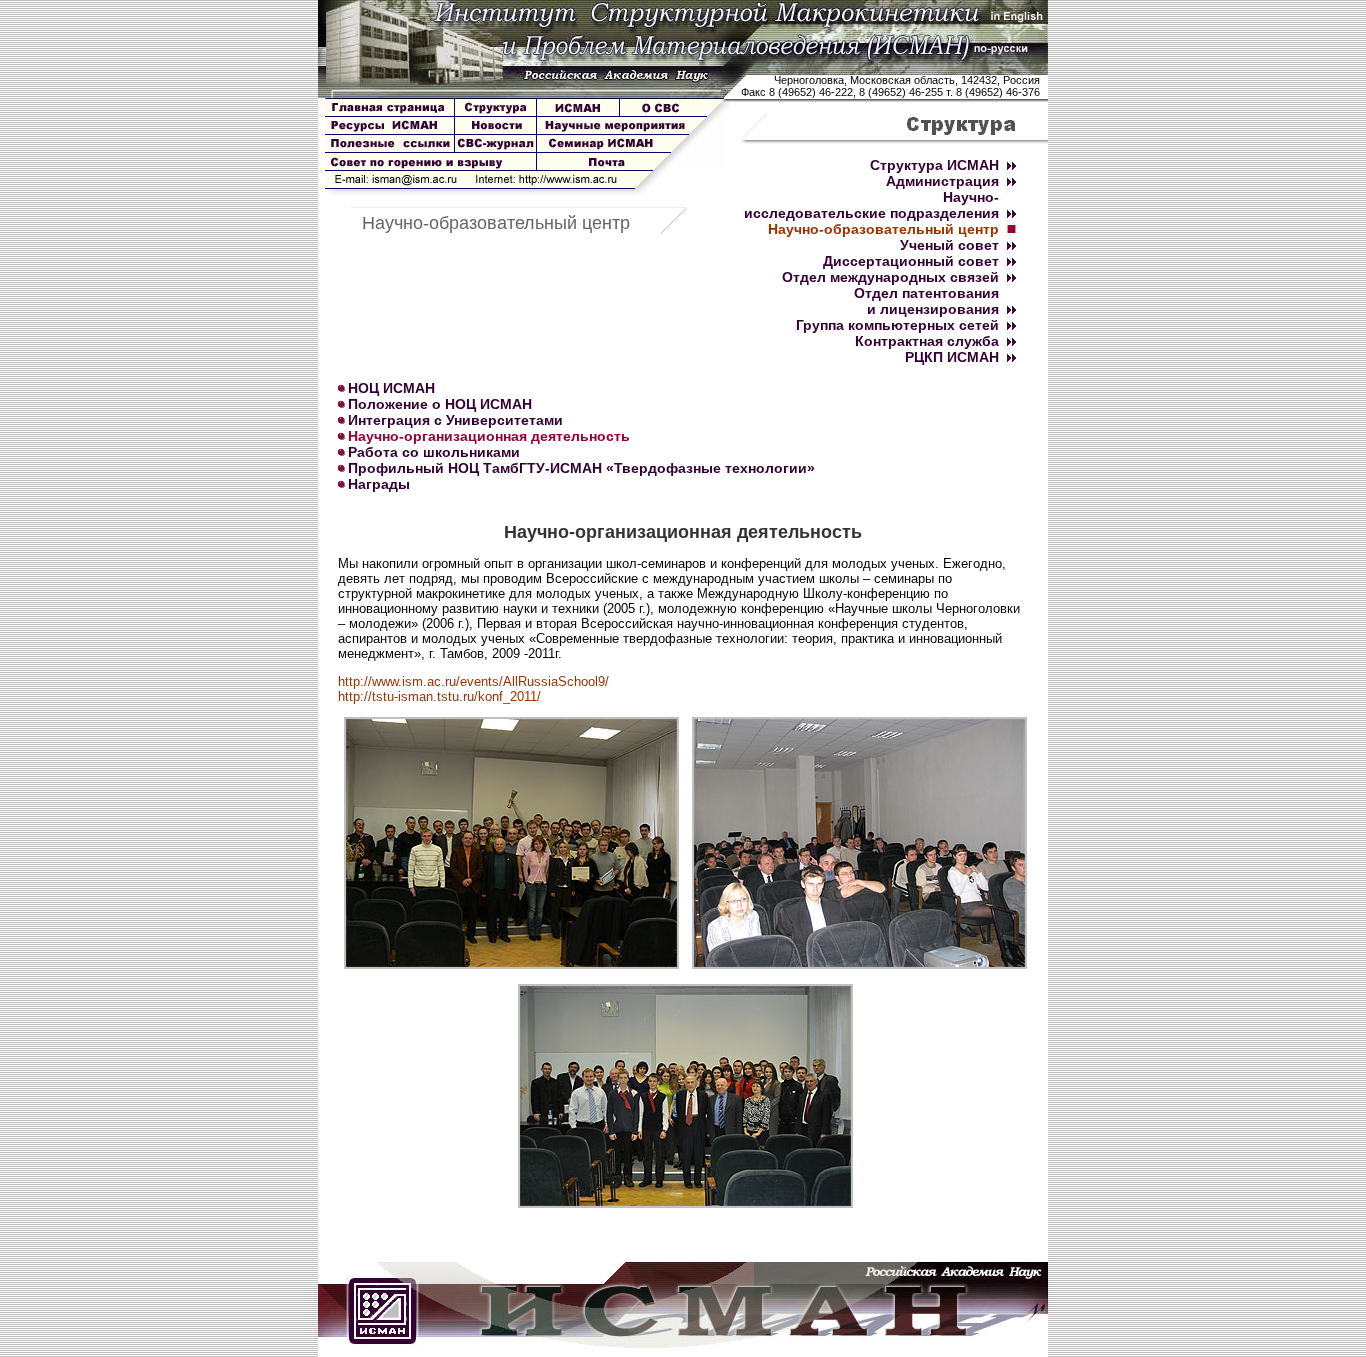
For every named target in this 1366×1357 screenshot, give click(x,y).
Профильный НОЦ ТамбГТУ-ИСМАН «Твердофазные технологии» (581, 468)
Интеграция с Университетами (455, 420)
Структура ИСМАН (934, 165)
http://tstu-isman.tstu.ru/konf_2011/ (439, 696)
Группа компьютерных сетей (897, 325)
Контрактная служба (927, 341)
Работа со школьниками (434, 452)
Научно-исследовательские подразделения (871, 205)
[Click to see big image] (511, 964)
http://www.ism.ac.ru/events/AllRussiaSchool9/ (473, 681)
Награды (379, 484)
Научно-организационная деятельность (489, 436)
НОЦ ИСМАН (391, 388)
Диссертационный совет (911, 261)
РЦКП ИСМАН (952, 357)
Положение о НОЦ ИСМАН (440, 404)
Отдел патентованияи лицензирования (926, 301)
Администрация (942, 181)
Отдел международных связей (890, 277)
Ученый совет (949, 245)
